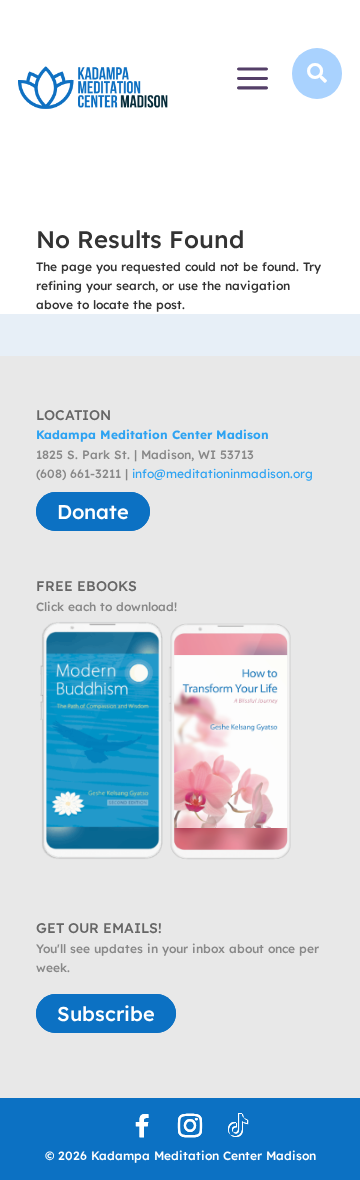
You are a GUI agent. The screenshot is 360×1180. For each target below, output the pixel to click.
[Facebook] (142, 1126)
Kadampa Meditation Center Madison (152, 434)
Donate (93, 511)
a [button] (252, 80)
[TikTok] (238, 1126)
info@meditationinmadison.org (222, 473)
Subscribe (106, 1013)
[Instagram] (190, 1126)
